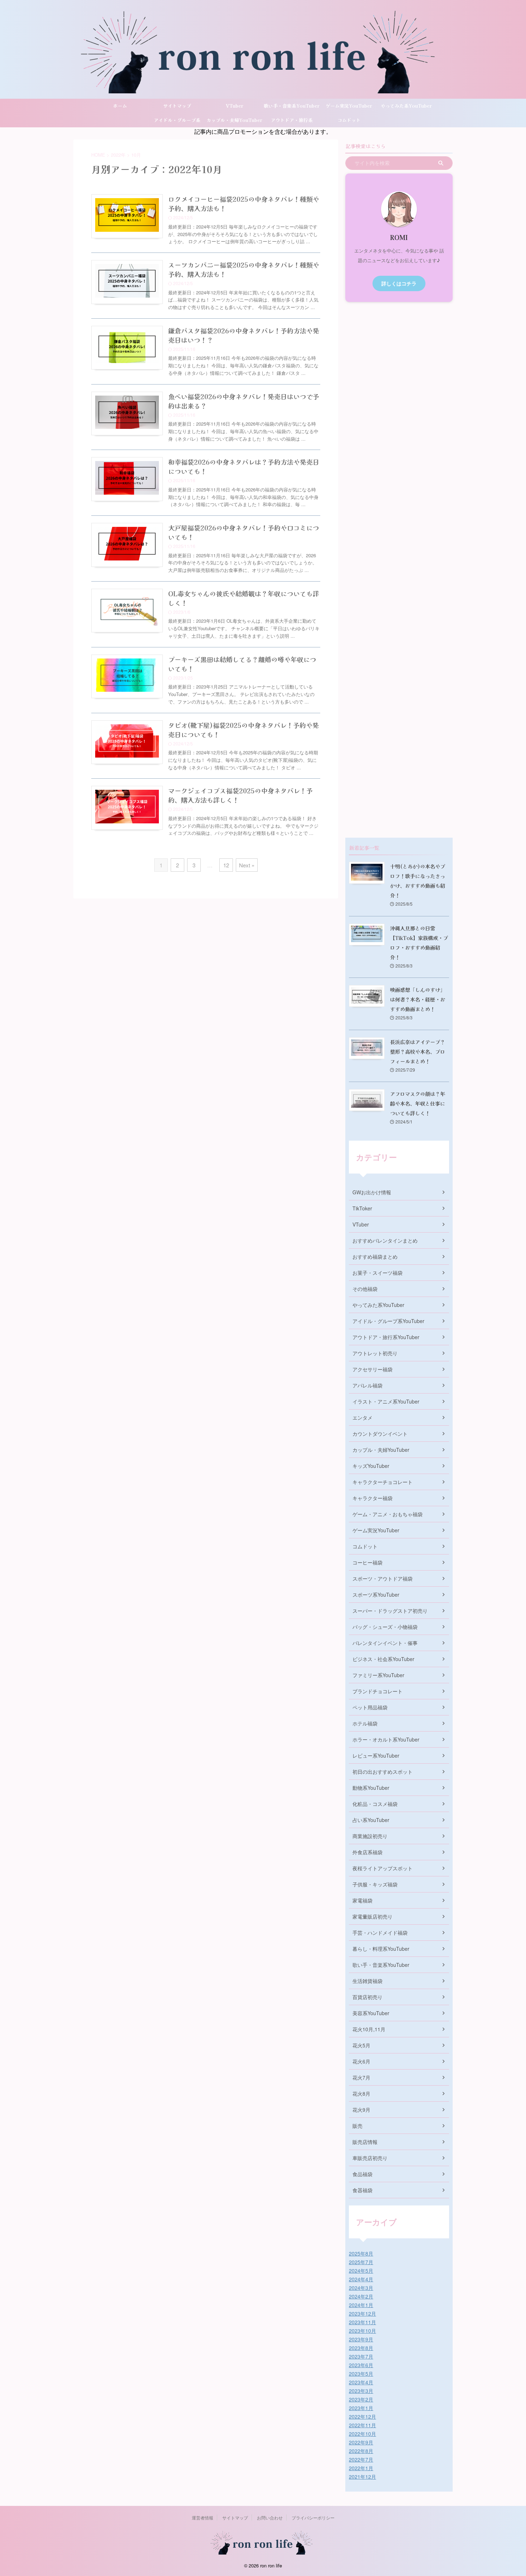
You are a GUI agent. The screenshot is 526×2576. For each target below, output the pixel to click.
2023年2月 (361, 2399)
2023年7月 (361, 2356)
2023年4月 (361, 2382)
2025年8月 (361, 2253)
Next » (247, 865)
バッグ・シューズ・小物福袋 (385, 1627)
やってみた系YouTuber (406, 106)
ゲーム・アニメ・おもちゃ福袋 (388, 1514)
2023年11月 (362, 2322)
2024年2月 (361, 2296)
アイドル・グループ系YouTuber (177, 122)
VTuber (235, 106)
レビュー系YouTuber (376, 1755)
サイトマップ (177, 106)
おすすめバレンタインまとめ (385, 1240)
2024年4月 (361, 2279)
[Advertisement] (399, 570)
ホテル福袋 (365, 1723)
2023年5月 (361, 2374)
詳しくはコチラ (399, 283)
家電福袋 (362, 1900)
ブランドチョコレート (378, 1691)
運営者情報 (203, 2518)
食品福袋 (362, 2174)
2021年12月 (362, 2477)
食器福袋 (362, 2190)
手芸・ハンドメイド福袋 (380, 1933)
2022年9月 (361, 2442)
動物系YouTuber (371, 1788)
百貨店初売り (367, 1997)
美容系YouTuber (371, 2013)
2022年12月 (362, 2416)
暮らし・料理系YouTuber (381, 1949)
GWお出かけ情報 (372, 1192)
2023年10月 (362, 2331)
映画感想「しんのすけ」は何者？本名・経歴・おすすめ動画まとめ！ (418, 999)
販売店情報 (365, 2142)
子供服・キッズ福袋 (375, 1884)
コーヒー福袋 (367, 1562)
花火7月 (361, 2077)
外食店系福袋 (367, 1852)
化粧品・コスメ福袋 (375, 1804)
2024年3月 (361, 2288)
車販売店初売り (370, 2158)
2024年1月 (361, 2305)
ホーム (120, 106)
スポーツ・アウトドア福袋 (383, 1578)
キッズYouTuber (371, 1466)
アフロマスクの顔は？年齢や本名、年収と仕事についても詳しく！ (418, 1103)
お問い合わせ (270, 2518)
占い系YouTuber (371, 1820)
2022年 (118, 155)
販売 (357, 2126)
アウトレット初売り (375, 1353)
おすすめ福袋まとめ (375, 1257)
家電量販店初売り (372, 1916)
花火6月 (361, 2061)
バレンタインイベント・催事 (385, 1643)
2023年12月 (362, 2313)
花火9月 (361, 2110)
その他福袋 (365, 1289)
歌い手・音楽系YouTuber (292, 106)
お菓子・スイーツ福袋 (378, 1273)
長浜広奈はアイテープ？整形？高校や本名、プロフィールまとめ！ (418, 1051)
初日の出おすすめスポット (383, 1772)
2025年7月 (361, 2262)
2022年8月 (361, 2451)
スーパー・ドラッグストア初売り (390, 1611)
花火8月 (361, 2093)
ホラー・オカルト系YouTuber (386, 1739)
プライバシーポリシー (313, 2518)
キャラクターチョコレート (383, 1482)
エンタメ (362, 1417)
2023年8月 (361, 2348)
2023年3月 (361, 2391)
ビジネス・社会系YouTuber (383, 1659)
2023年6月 (361, 2365)
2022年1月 (361, 2468)
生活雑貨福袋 (367, 1981)
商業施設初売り (370, 1836)
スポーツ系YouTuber (376, 1595)
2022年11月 (362, 2425)
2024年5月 (361, 2271)
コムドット (349, 120)
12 (226, 865)
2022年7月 (361, 2459)
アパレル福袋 (367, 1385)
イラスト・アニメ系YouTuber (386, 1401)
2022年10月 (362, 2434)
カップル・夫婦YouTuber (234, 120)
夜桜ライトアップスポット (383, 1868)
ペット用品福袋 (370, 1707)
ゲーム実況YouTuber (349, 106)
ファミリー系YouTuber (378, 1675)
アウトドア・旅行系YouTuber (292, 122)
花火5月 (361, 2045)
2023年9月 (361, 2339)
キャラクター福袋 (372, 1498)
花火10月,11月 (369, 2029)
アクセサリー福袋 (372, 1369)
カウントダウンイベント (380, 1434)
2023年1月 (361, 2408)
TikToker (362, 1208)
